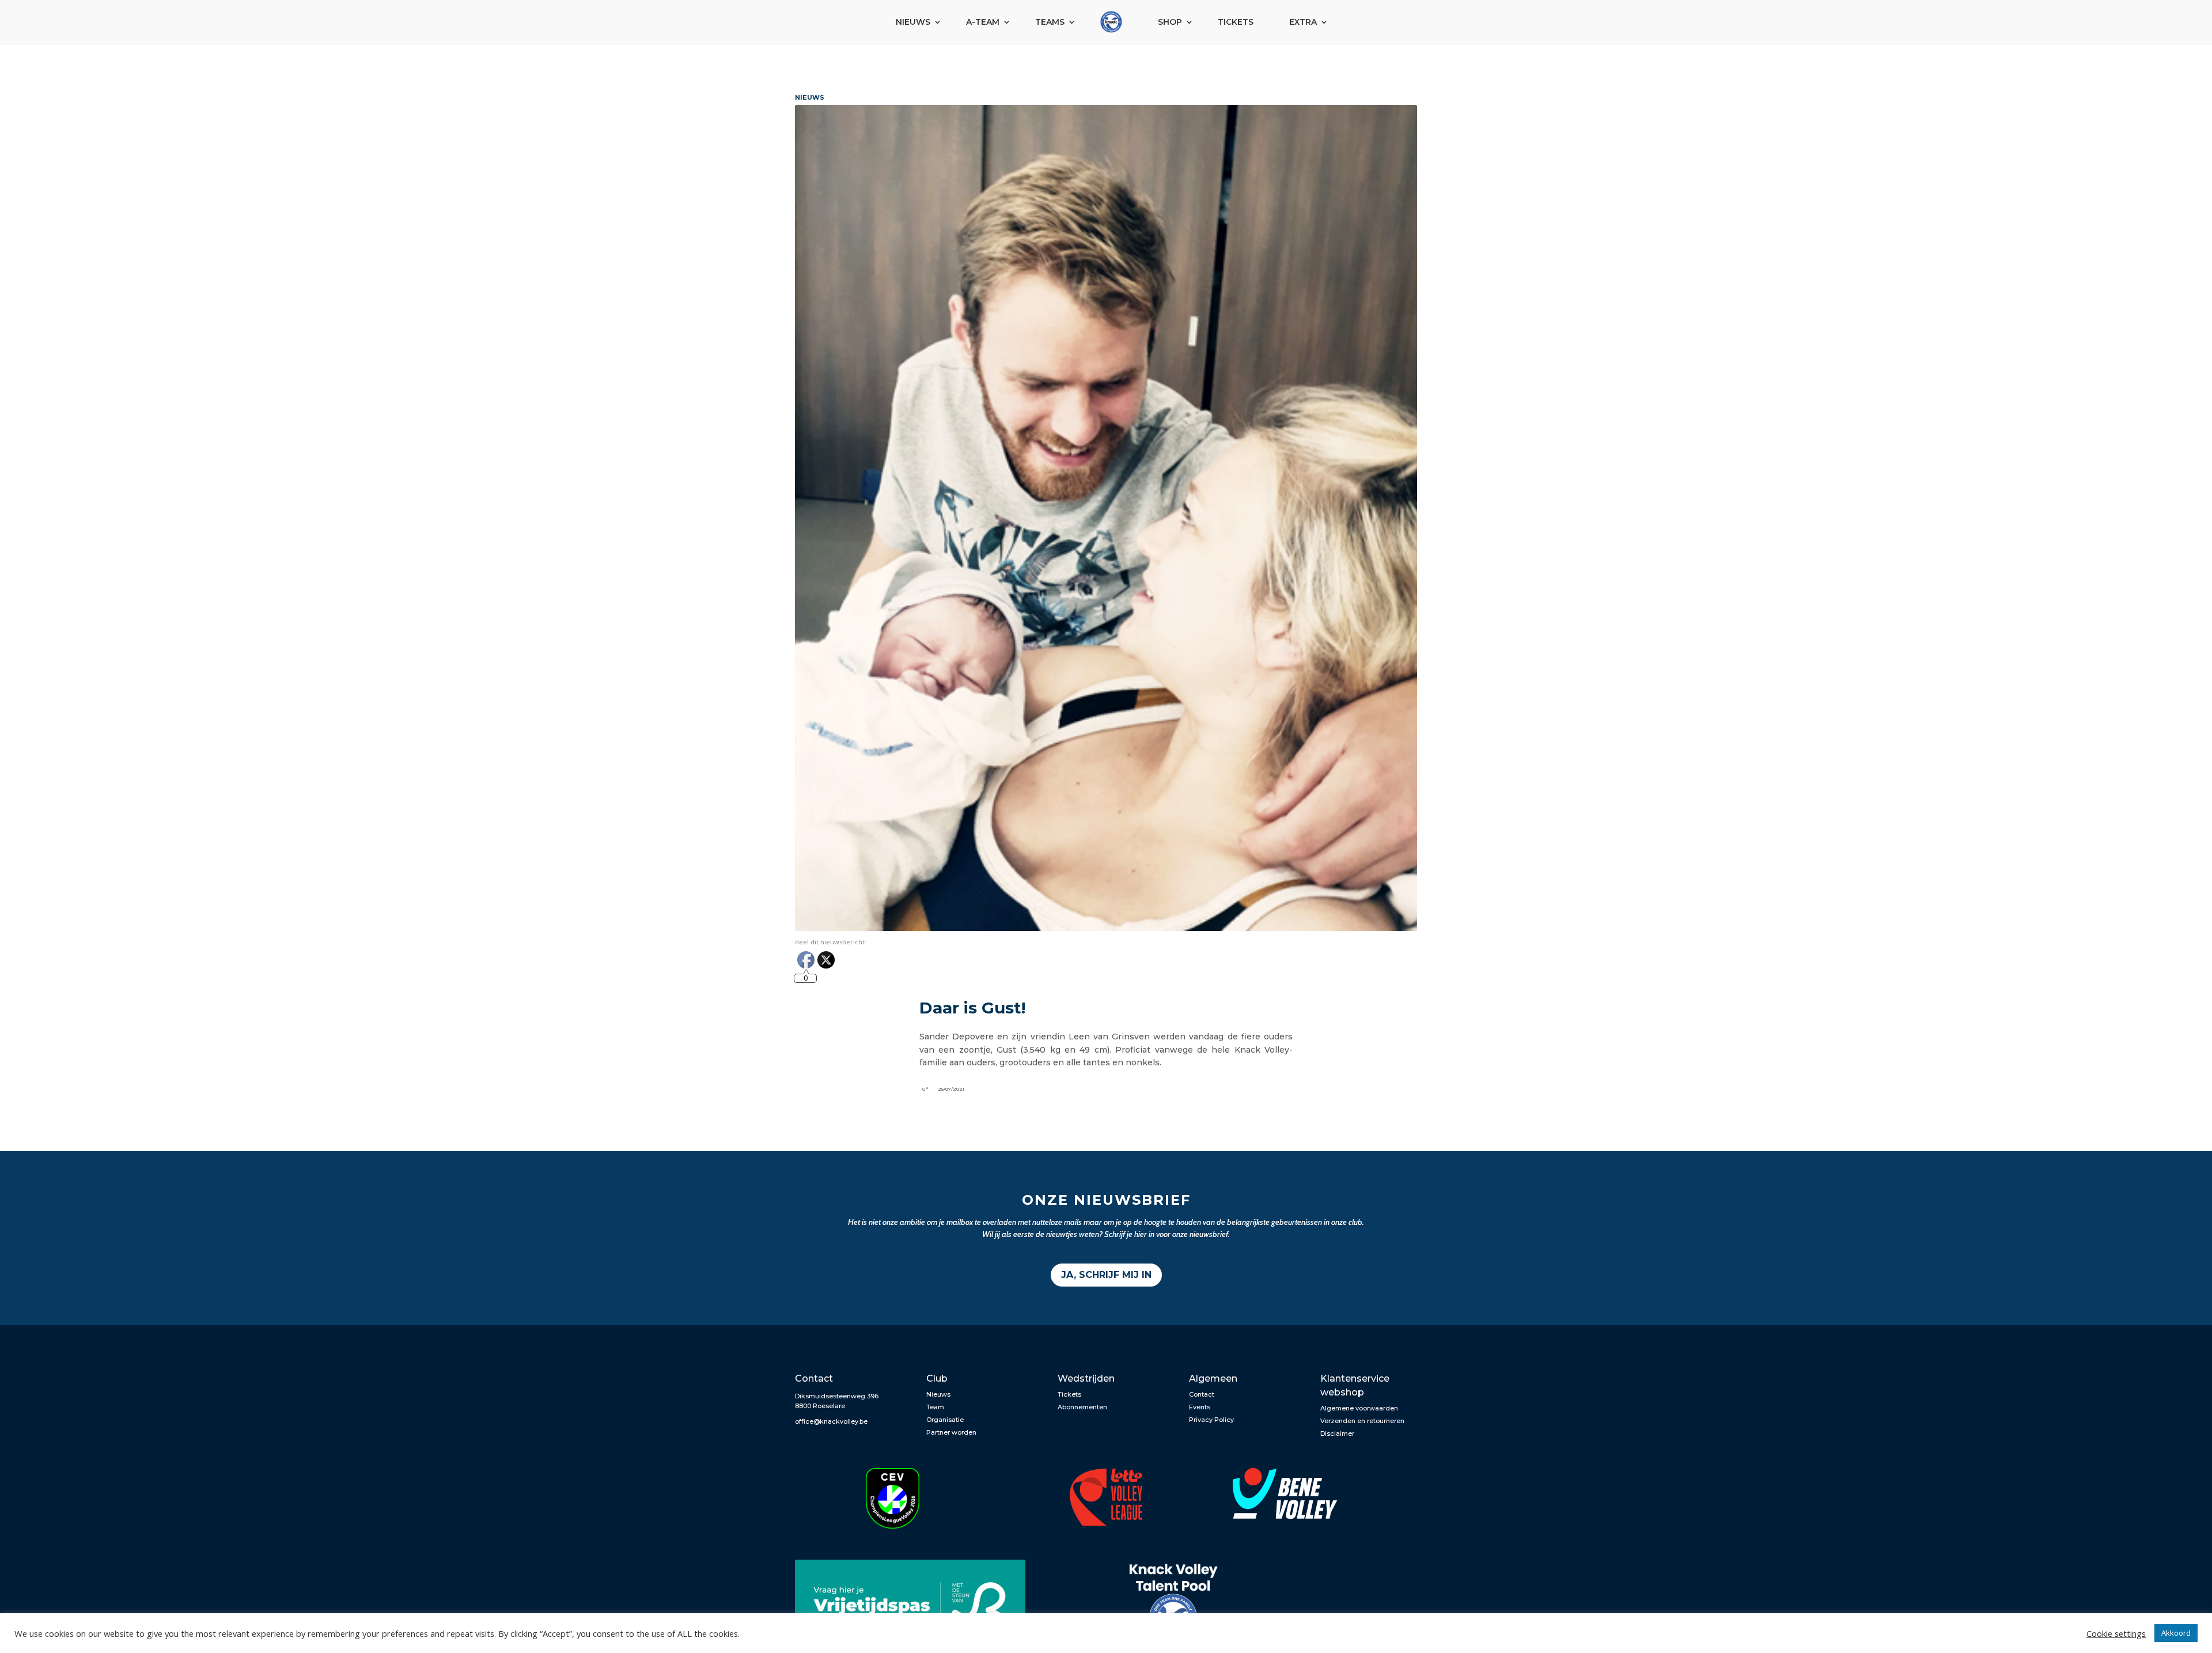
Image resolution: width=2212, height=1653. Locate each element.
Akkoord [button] (2176, 1633)
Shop (1170, 22)
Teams (1050, 22)
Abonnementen (1082, 1407)
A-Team (983, 22)
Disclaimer (1337, 1433)
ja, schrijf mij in (1106, 1275)
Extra (1303, 22)
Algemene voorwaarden (1359, 1408)
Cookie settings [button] (2116, 1633)
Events (1200, 1407)
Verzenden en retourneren (1362, 1421)
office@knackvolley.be (831, 1421)
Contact (1202, 1394)
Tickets (1236, 22)
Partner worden (951, 1432)
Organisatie (945, 1420)
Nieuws (913, 22)
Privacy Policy (1211, 1420)
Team (935, 1407)
